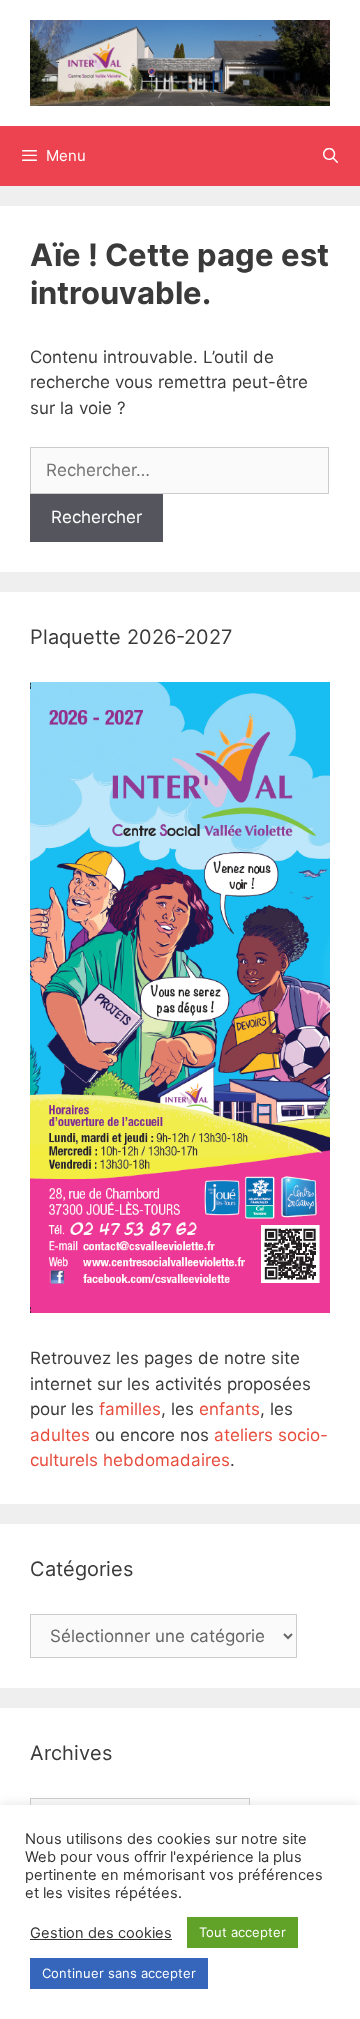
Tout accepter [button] (242, 1932)
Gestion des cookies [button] (101, 1933)
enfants (229, 1409)
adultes (60, 1435)
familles (130, 1409)
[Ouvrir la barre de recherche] (330, 156)
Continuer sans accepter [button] (119, 1973)
